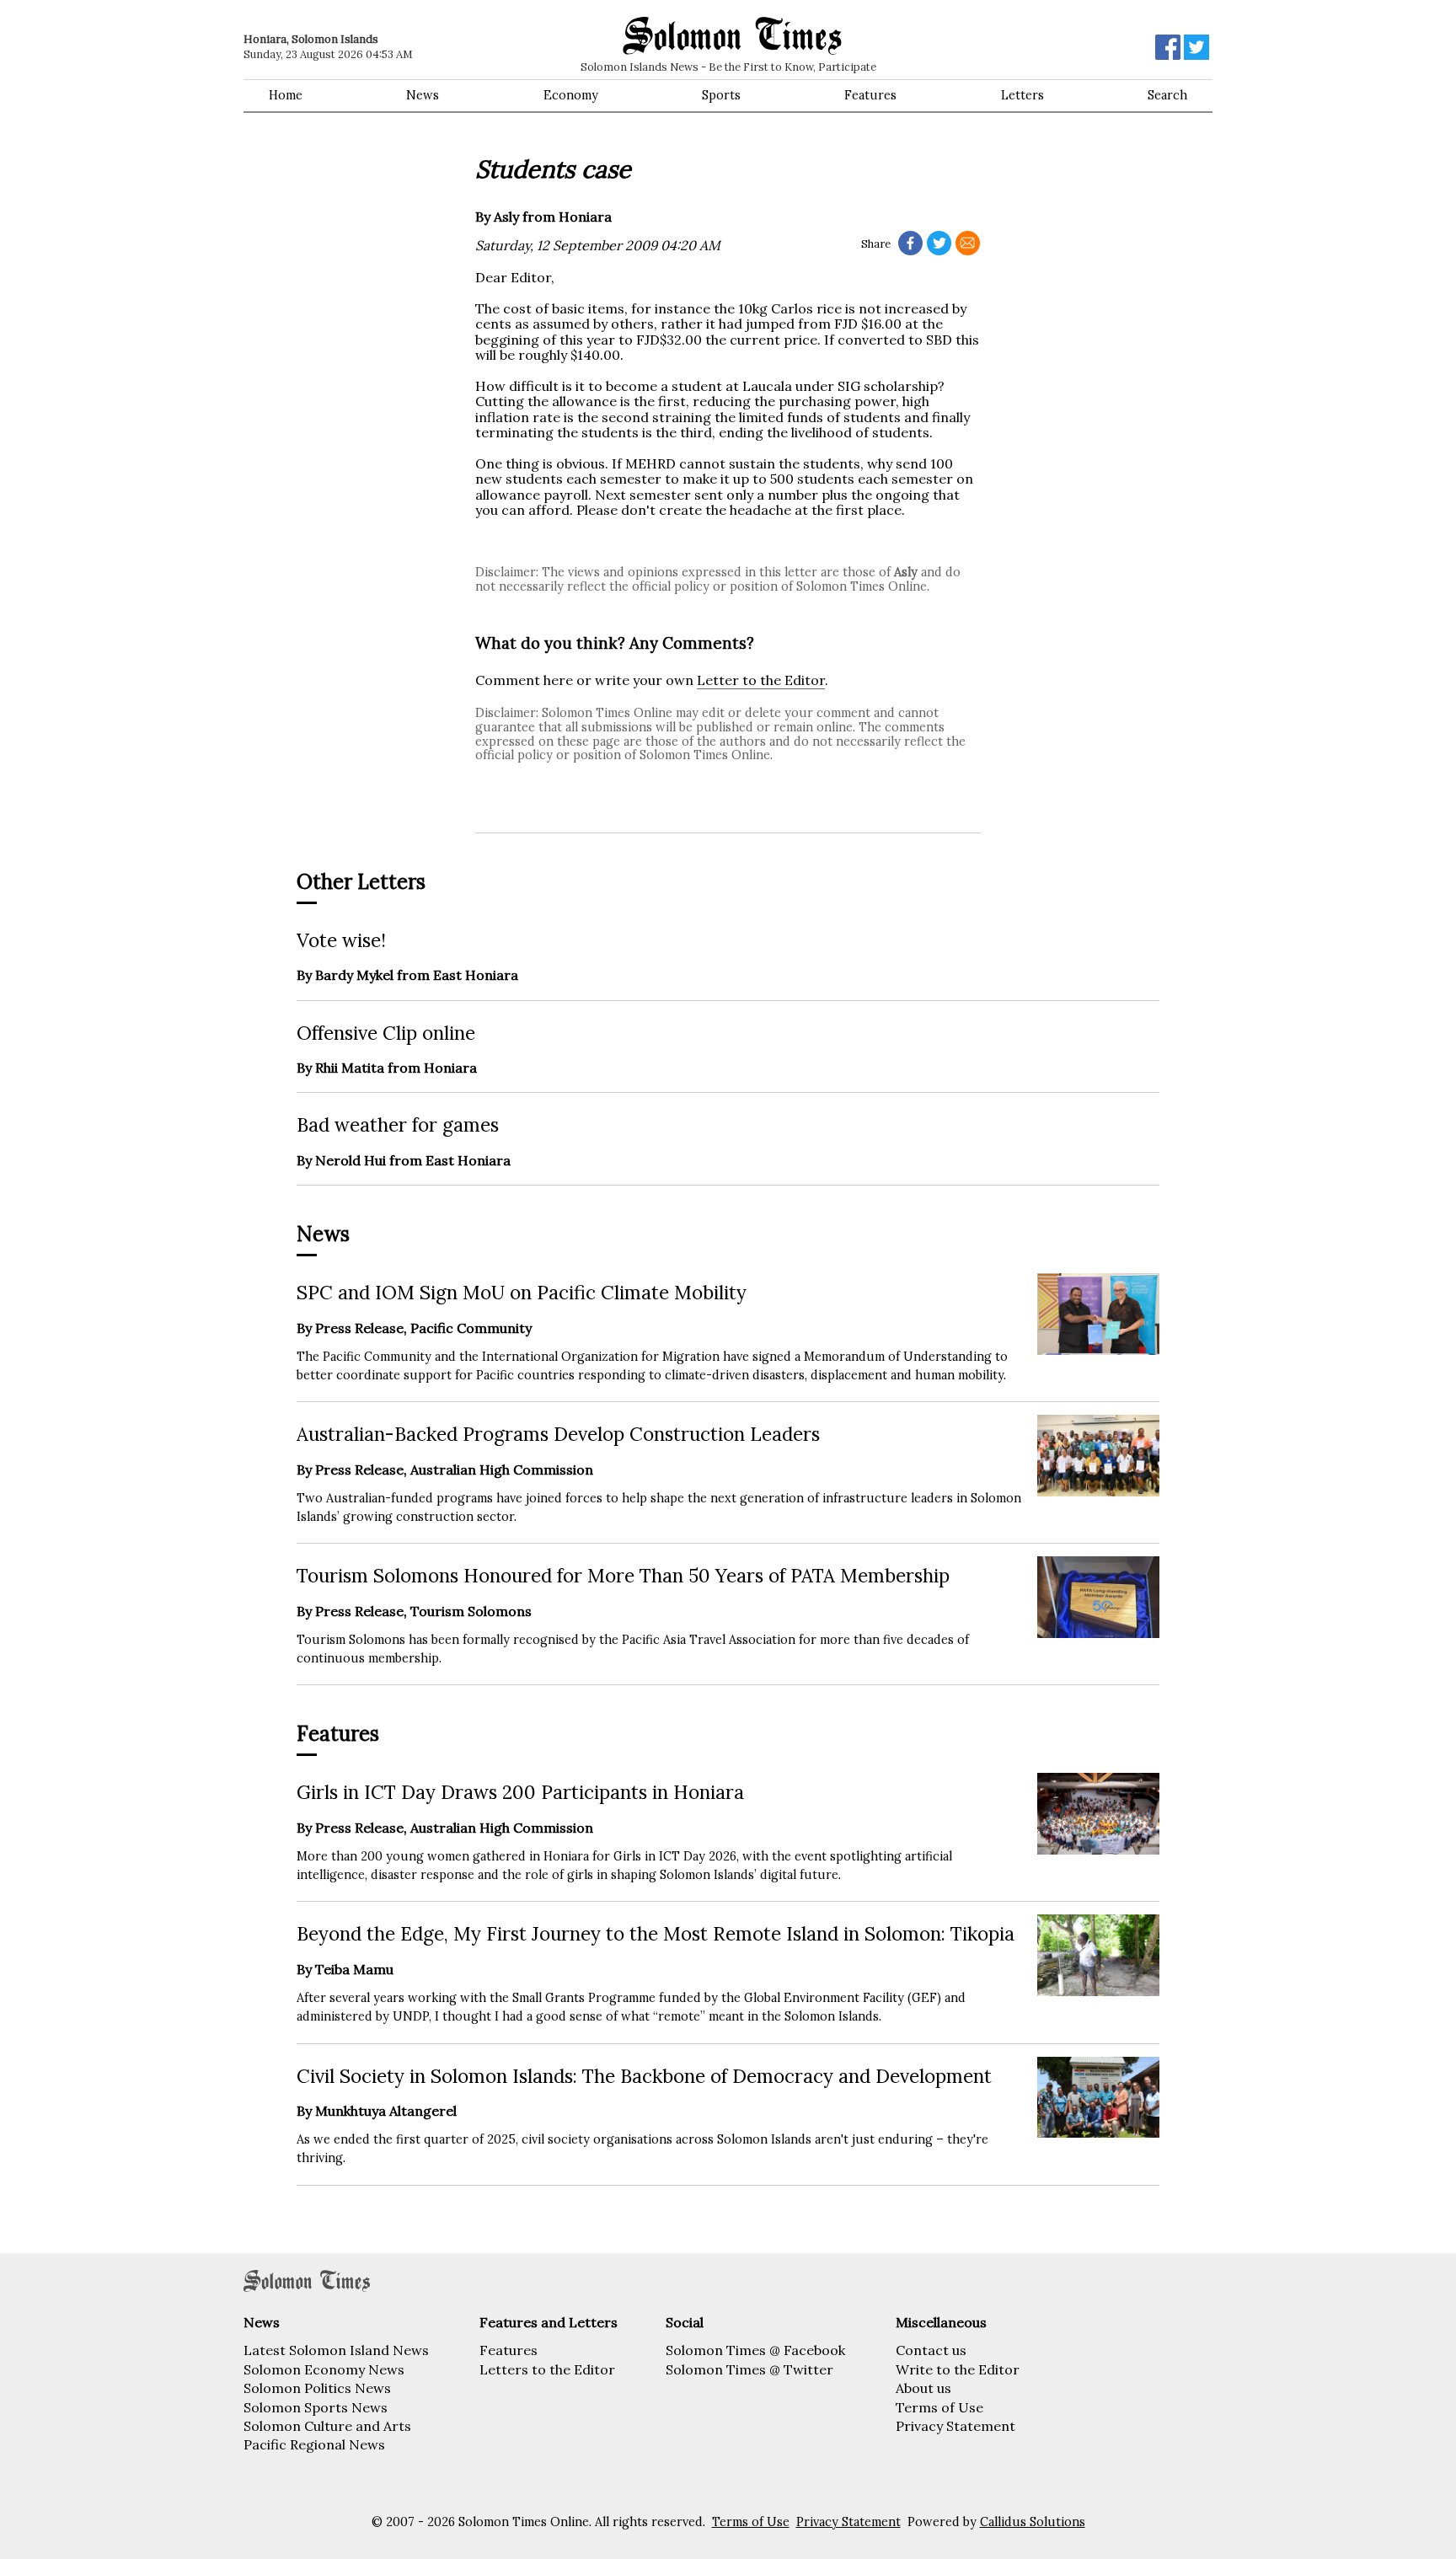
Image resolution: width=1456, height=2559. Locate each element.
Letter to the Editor (761, 680)
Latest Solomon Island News (336, 2350)
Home (286, 95)
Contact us (931, 2350)
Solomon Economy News (324, 2369)
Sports (721, 95)
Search (1167, 95)
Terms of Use (939, 2407)
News (423, 95)
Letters (1022, 95)
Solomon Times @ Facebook (755, 2350)
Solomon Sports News (316, 2407)
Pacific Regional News (314, 2444)
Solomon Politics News (317, 2388)
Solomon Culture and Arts (327, 2426)
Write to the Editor (958, 2369)
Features (870, 95)
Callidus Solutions (1033, 2522)
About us (923, 2388)
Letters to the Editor (547, 2369)
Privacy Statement (955, 2426)
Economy (571, 95)
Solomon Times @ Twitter (749, 2369)
